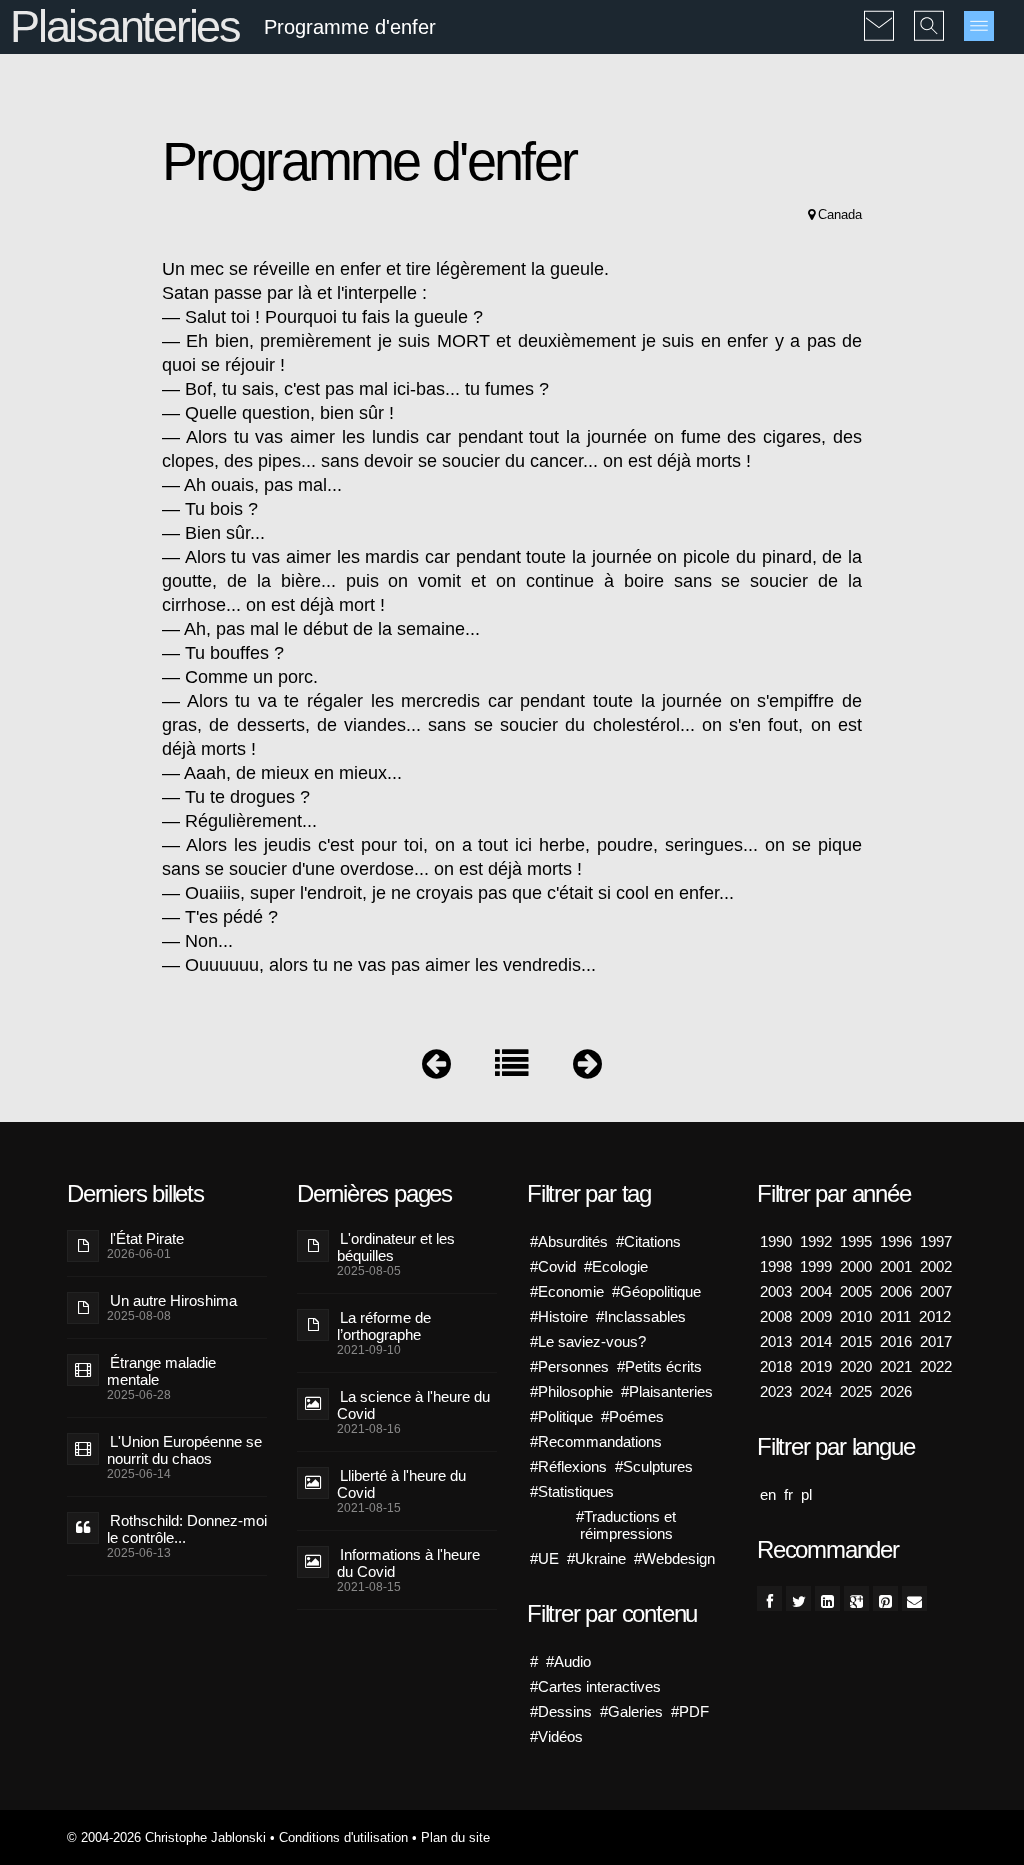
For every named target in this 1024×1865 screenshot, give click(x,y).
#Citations (648, 1241)
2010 (856, 1316)
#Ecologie (616, 1266)
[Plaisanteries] (512, 1068)
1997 (936, 1241)
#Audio (568, 1661)
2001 (896, 1266)
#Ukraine (596, 1558)
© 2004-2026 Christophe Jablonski (166, 1837)
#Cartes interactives (595, 1686)
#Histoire (559, 1316)
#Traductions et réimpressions (626, 1525)
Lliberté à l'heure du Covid (401, 1484)
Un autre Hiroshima (173, 1300)
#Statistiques (572, 1491)
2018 (776, 1366)
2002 (936, 1266)
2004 (816, 1291)
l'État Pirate (147, 1238)
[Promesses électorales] (587, 1068)
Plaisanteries (125, 26)
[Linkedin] (827, 1598)
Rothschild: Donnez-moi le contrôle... (187, 1529)
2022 (936, 1366)
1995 (856, 1241)
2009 (816, 1316)
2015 (856, 1341)
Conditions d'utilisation (343, 1837)
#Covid (553, 1266)
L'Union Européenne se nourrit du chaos (184, 1450)
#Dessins (561, 1711)
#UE (544, 1558)
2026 (896, 1391)
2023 (776, 1391)
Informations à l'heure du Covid (408, 1563)
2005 (856, 1291)
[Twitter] (798, 1598)
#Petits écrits (659, 1366)
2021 (896, 1366)
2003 (776, 1291)
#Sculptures (654, 1466)
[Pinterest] (885, 1598)
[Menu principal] (979, 26)
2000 (856, 1266)
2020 (856, 1366)
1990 (776, 1241)
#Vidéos (556, 1736)
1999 (816, 1266)
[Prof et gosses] (436, 1068)
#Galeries (631, 1711)
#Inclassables (641, 1316)
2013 (776, 1341)
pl (806, 1494)
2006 (896, 1291)
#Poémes (632, 1416)
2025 (856, 1391)
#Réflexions (568, 1466)
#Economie (567, 1291)
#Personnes (569, 1366)
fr (788, 1494)
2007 (936, 1291)
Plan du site (455, 1837)
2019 (816, 1366)
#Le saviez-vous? (588, 1341)
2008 (776, 1316)
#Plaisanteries (667, 1391)
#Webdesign (674, 1558)
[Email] (914, 1598)
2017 (936, 1341)
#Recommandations (596, 1441)
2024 (816, 1391)
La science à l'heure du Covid (413, 1405)
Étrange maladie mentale (161, 1371)
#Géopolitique (656, 1291)
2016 (896, 1341)
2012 (935, 1316)
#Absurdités (569, 1241)
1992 (816, 1241)
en (768, 1494)
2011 (895, 1316)
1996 (896, 1241)
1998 (776, 1266)
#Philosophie (571, 1391)
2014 (816, 1341)
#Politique (561, 1416)
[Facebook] (769, 1598)
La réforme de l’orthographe (384, 1326)
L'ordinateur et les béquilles (396, 1247)
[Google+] (856, 1598)
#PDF (690, 1711)
